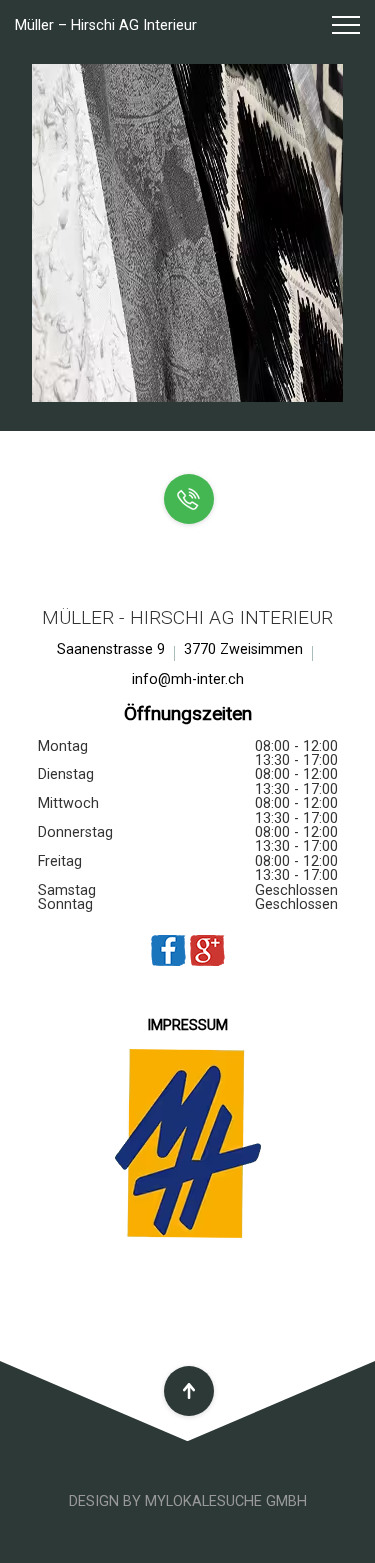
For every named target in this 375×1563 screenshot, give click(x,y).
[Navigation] (337, 26)
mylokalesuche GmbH (226, 1501)
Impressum (187, 1025)
